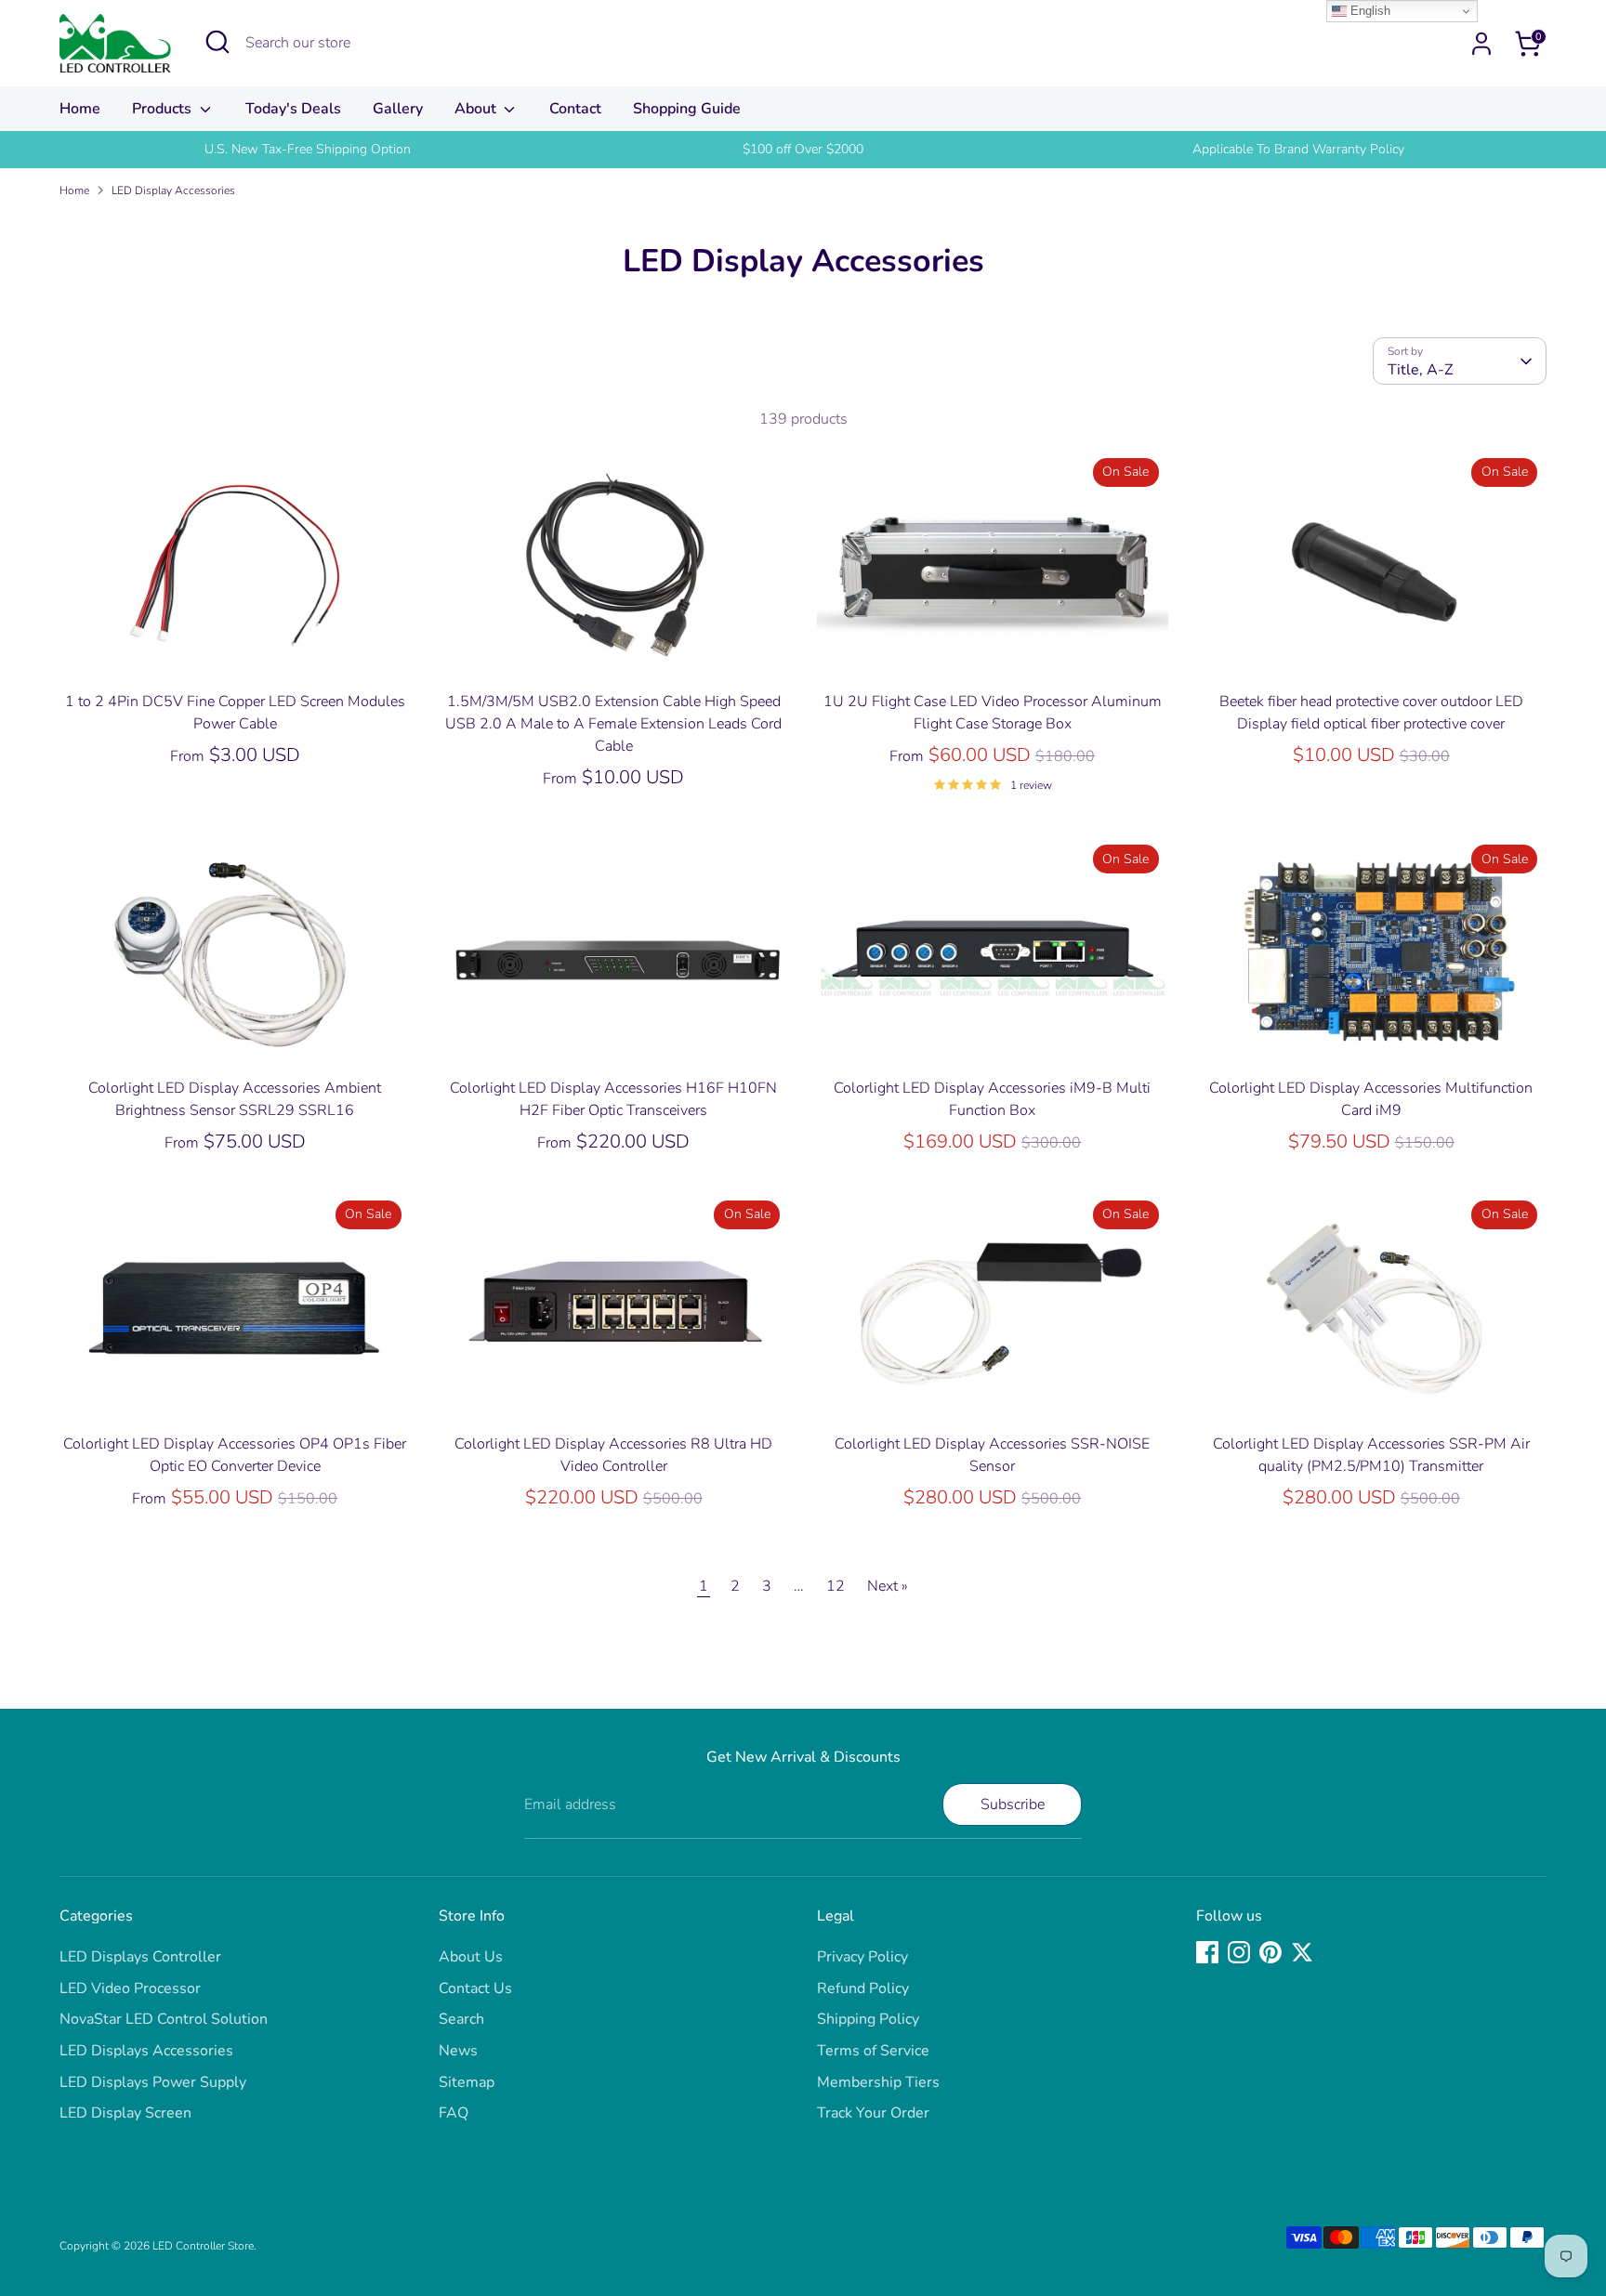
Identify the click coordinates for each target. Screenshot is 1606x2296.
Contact (575, 109)
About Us (471, 1957)
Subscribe (1013, 1804)
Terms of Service (873, 2051)
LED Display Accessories (173, 190)
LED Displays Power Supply (153, 2082)
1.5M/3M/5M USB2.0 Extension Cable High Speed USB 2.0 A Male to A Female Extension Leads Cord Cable (613, 724)
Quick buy (235, 651)
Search (461, 2019)
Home (80, 109)
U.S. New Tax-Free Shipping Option (308, 149)
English (1369, 11)
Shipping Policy (868, 2019)
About (477, 109)
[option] (307, 150)
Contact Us (475, 1988)
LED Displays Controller (140, 1957)
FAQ (454, 2113)
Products (164, 109)
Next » (888, 1586)
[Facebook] (1207, 1952)
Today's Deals (293, 109)
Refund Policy (863, 1988)
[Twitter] (1302, 1952)
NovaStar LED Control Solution (164, 2019)
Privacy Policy (862, 1957)
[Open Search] (217, 42)
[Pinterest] (1270, 1952)
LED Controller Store (203, 2246)
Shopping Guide (687, 109)
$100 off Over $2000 (803, 149)
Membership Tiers (878, 2082)
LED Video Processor (130, 1988)
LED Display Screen (125, 2113)
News (458, 2051)
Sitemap (467, 2082)
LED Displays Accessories (146, 2051)
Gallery (398, 109)
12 (836, 1586)
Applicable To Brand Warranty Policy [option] (1298, 149)
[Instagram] (1239, 1952)
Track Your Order (873, 2113)
